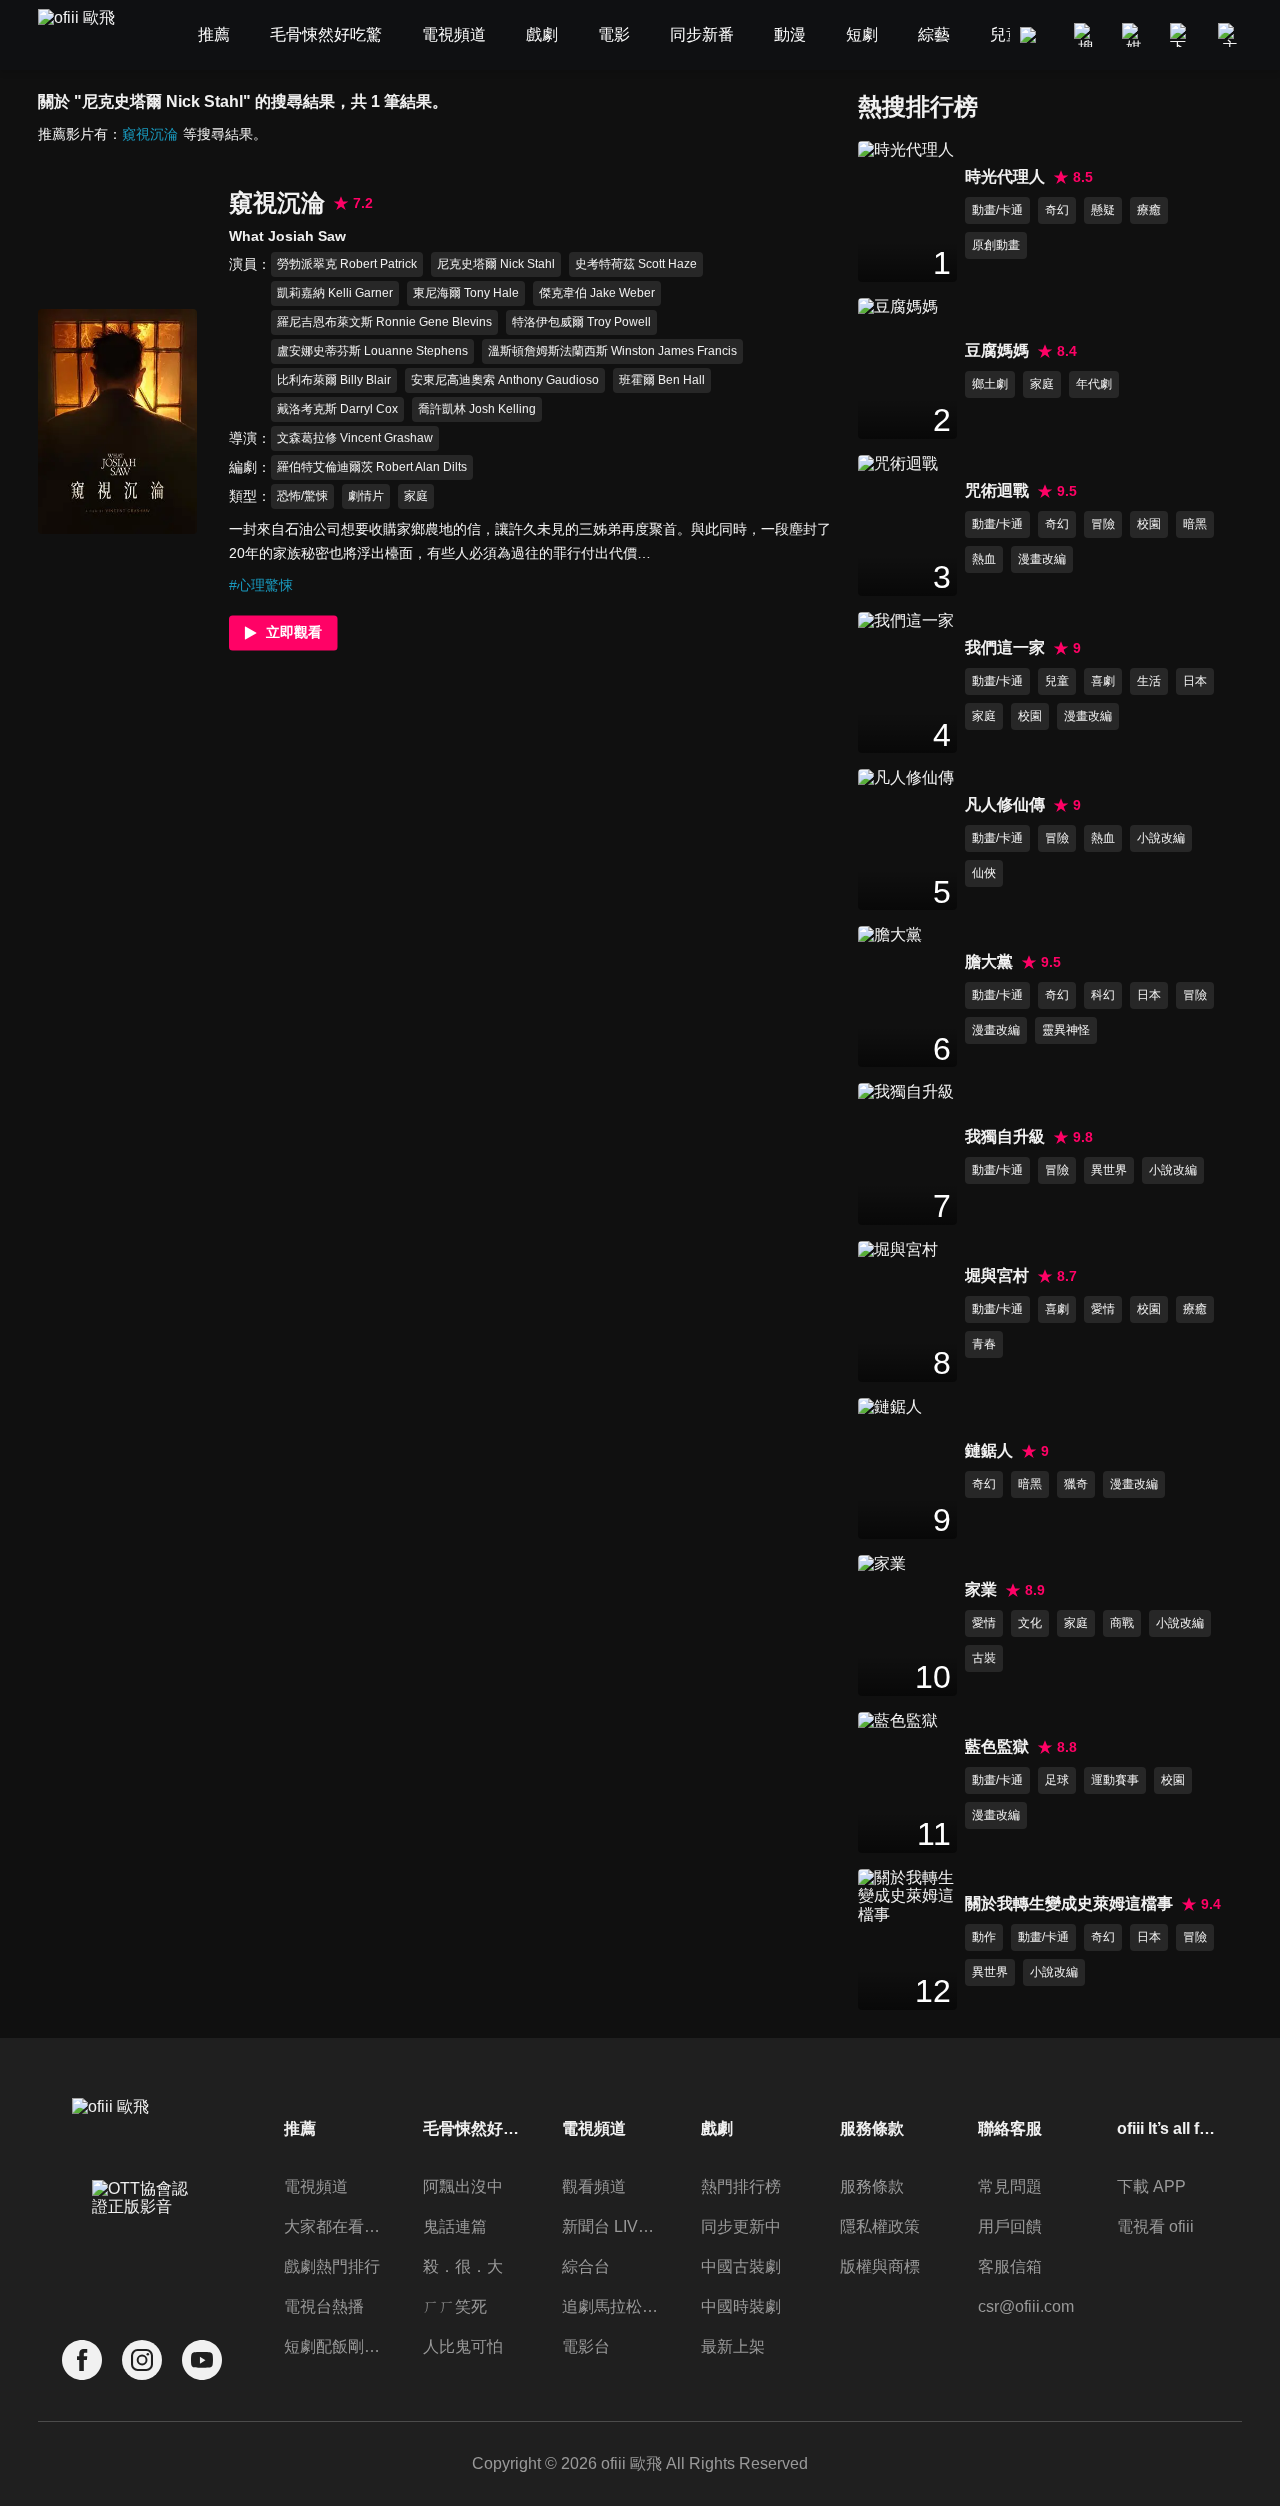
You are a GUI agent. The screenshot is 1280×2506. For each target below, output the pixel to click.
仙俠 (984, 873)
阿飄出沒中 (463, 2186)
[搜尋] (1086, 35)
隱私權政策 (880, 2226)
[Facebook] (82, 2360)
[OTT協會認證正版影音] (142, 2242)
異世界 (1109, 1170)
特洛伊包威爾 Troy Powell (581, 322)
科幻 (1103, 995)
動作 (984, 1937)
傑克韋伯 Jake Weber (597, 293)
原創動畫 (996, 245)
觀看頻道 (594, 2186)
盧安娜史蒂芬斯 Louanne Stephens (372, 351)
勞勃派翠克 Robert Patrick (347, 264)
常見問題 (1010, 2186)
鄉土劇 (990, 384)
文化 (1030, 1623)
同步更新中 (741, 2226)
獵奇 (1076, 1484)
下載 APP (1151, 2186)
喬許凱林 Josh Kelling (477, 409)
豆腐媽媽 (997, 350)
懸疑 (1103, 210)
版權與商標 (880, 2266)
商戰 (1122, 1623)
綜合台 (586, 2266)
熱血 (984, 559)
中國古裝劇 (741, 2266)
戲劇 (717, 2128)
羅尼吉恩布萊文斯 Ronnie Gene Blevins (384, 322)
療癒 (1149, 210)
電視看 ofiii (1155, 2226)
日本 (1195, 681)
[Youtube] (202, 2360)
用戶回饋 (1010, 2226)
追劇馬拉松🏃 (612, 2306)
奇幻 (1057, 210)
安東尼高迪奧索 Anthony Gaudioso (505, 380)
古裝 (984, 1658)
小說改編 (1161, 838)
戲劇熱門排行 (332, 2266)
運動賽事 (1115, 1780)
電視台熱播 (324, 2306)
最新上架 (733, 2346)
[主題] (1230, 35)
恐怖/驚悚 (302, 496)
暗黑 (1195, 524)
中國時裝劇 (741, 2306)
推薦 (300, 2128)
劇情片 (366, 496)
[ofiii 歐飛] (88, 35)
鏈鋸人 (989, 1450)
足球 (1057, 1780)
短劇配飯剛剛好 (334, 2346)
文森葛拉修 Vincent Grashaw (355, 438)
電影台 (586, 2346)
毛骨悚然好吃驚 (473, 2128)
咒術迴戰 (997, 490)
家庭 (416, 496)
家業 (981, 1589)
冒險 (1103, 524)
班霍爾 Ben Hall (662, 380)
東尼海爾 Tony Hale (466, 293)
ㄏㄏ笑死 (455, 2306)
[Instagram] (142, 2360)
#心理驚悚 (261, 585)
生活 (1149, 681)
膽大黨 (989, 961)
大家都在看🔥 (334, 2226)
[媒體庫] (1134, 35)
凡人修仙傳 (1005, 804)
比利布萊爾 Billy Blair (334, 380)
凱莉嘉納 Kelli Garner (335, 293)
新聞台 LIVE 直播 (612, 2226)
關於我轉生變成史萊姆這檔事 (1069, 1903)
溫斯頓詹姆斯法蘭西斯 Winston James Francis (612, 351)
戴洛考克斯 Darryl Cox (337, 409)
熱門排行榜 (741, 2186)
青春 (984, 1344)
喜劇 (1103, 681)
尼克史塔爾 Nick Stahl (496, 264)
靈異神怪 (1066, 1030)
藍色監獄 (997, 1746)
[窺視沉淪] (117, 421)
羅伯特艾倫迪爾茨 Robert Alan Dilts (372, 467)
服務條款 (872, 2186)
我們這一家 (1005, 647)
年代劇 (1094, 384)
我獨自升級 (1005, 1136)
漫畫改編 (1042, 559)
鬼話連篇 (455, 2226)
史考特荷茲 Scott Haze (636, 264)
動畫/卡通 (997, 210)
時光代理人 (1005, 176)
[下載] (1182, 35)
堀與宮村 (997, 1275)
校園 (1149, 524)
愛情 (1103, 1309)
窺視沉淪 (150, 134)
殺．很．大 (463, 2266)
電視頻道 (316, 2186)
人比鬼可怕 (463, 2346)
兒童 (1057, 681)
